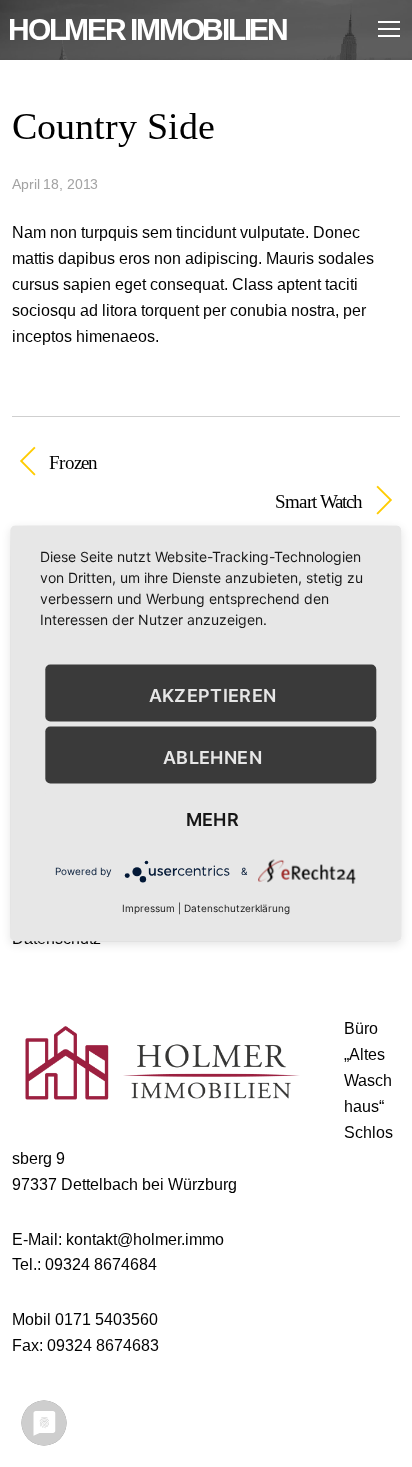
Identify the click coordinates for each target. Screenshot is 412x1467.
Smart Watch (187, 501)
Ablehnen (212, 756)
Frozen (73, 462)
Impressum (148, 908)
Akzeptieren (213, 694)
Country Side (113, 126)
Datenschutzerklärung (237, 908)
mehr (212, 818)
